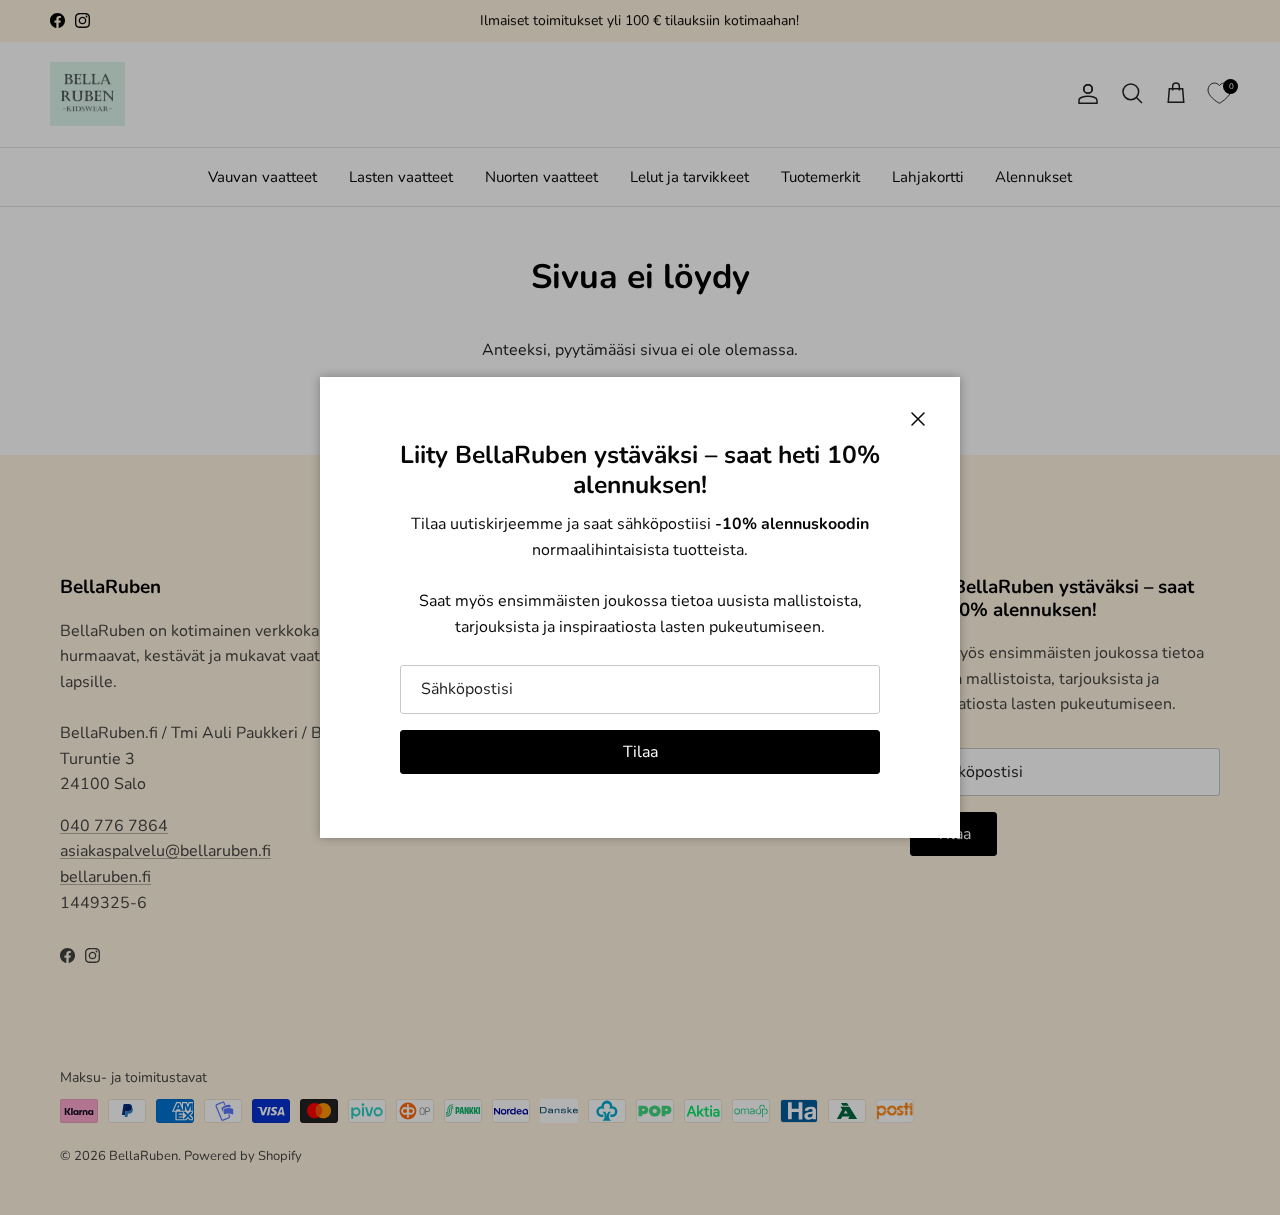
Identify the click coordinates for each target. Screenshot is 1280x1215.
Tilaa (640, 752)
